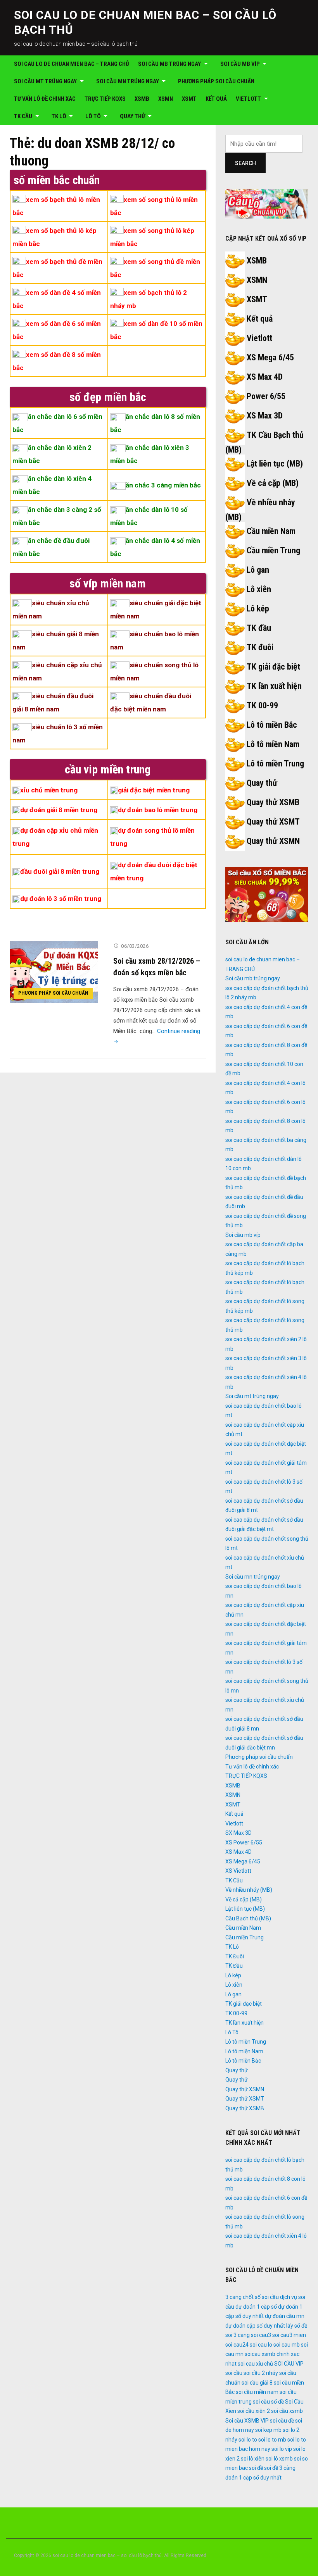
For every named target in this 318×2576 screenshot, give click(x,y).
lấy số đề (297, 2326)
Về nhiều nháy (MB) (249, 1890)
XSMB (142, 99)
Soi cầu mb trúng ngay (169, 64)
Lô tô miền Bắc (272, 725)
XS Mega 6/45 (270, 357)
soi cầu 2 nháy (261, 2373)
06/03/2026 (135, 946)
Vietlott (248, 99)
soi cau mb (287, 2345)
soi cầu (234, 2373)
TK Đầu (234, 1966)
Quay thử (132, 116)
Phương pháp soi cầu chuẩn (216, 81)
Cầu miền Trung (273, 550)
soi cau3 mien (289, 2335)
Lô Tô (93, 116)
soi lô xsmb (279, 2459)
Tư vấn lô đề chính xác (45, 99)
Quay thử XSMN (273, 841)
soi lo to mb (272, 2440)
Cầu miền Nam (271, 531)
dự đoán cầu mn (285, 2316)
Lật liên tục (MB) (275, 464)
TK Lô (59, 116)
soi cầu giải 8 (257, 2383)
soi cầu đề (282, 2421)
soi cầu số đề (268, 2402)
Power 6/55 (266, 396)
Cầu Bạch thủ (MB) (248, 1918)
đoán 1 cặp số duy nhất (253, 2478)
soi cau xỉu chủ (255, 2364)
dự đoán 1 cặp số (256, 2307)
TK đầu (259, 628)
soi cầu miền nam (257, 2392)
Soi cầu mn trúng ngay (128, 81)
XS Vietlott (238, 1871)
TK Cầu (23, 116)
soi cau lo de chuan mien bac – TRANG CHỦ (72, 64)
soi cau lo (261, 2345)
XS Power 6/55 (244, 1842)
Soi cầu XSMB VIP (247, 2421)
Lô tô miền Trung (275, 764)
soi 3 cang (238, 2335)
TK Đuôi (235, 1956)
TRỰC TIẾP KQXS (105, 99)
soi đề (256, 2468)
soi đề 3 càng (280, 2468)
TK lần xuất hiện (274, 686)
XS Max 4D (265, 377)
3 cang (233, 2297)
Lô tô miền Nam (273, 744)
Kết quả (216, 99)
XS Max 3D (265, 416)
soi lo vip (282, 2449)
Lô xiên (259, 589)
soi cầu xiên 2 (254, 2411)
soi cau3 (261, 2335)
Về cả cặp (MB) (273, 483)
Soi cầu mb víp (240, 64)
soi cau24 (237, 2345)
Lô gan (258, 570)
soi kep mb (268, 2430)
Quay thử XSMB (273, 802)
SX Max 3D (238, 1833)
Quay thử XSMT (273, 822)
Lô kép (258, 609)
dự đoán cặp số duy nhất (255, 2326)
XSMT (189, 99)
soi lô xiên (253, 2459)
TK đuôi (260, 647)
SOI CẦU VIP (289, 2364)
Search (245, 163)
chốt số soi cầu (261, 2297)
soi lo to (248, 2440)
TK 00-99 (262, 705)
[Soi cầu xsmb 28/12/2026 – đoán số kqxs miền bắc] (54, 971)
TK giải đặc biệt (273, 667)
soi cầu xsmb (287, 2411)
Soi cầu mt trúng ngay (45, 81)
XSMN (166, 99)
